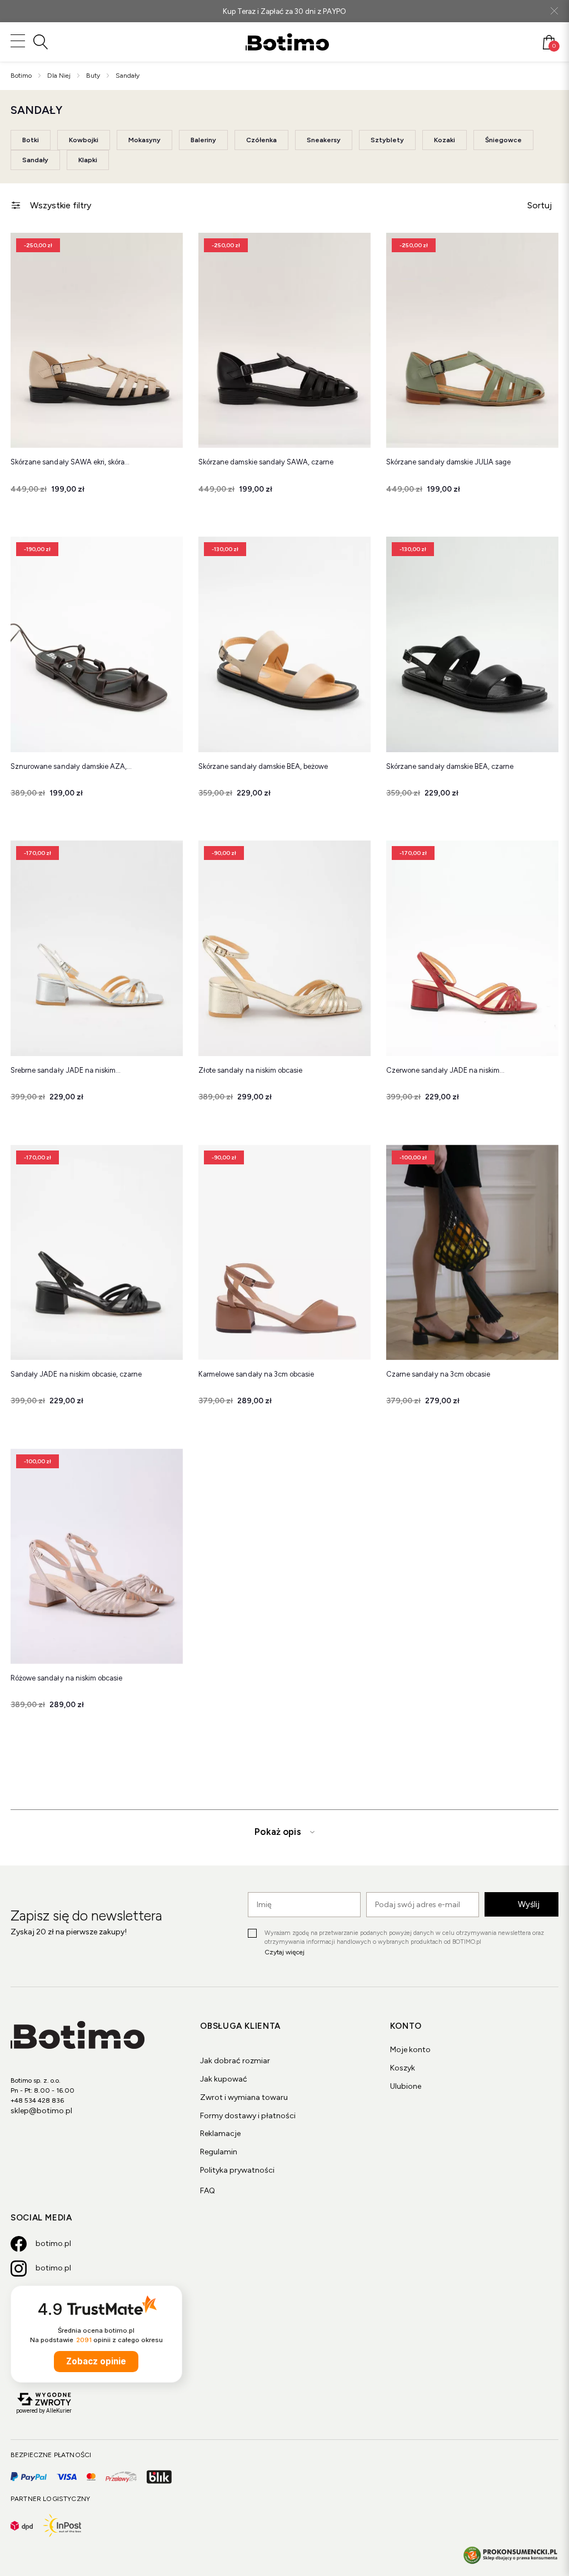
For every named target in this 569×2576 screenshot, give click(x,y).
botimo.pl (53, 2244)
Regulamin (219, 2152)
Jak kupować (224, 2079)
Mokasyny (144, 140)
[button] (166, 249)
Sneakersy (324, 140)
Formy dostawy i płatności (248, 2116)
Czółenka (261, 140)
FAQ (208, 2191)
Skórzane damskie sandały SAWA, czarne (266, 462)
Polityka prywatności (237, 2170)
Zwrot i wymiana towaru (244, 2097)
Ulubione (406, 2086)
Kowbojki (84, 140)
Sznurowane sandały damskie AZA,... (71, 766)
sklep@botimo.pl (41, 2111)
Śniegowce (503, 140)
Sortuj (540, 205)
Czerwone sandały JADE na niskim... (445, 1070)
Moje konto (410, 2050)
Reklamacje (220, 2134)
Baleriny (203, 140)
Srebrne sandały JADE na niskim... (66, 1070)
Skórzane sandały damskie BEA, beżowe (263, 766)
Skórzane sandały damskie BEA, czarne (450, 766)
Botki (31, 140)
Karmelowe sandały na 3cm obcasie (256, 1374)
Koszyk (403, 2068)
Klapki (88, 160)
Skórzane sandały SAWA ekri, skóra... (70, 462)
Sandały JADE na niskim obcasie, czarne (76, 1374)
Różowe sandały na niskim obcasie (66, 1678)
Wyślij (529, 1904)
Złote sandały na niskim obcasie (250, 1070)
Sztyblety (387, 140)
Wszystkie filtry (61, 205)
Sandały (35, 160)
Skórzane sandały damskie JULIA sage (448, 462)
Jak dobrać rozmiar (235, 2061)
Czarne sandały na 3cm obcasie (438, 1374)
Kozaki (445, 140)
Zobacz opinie (96, 2361)
